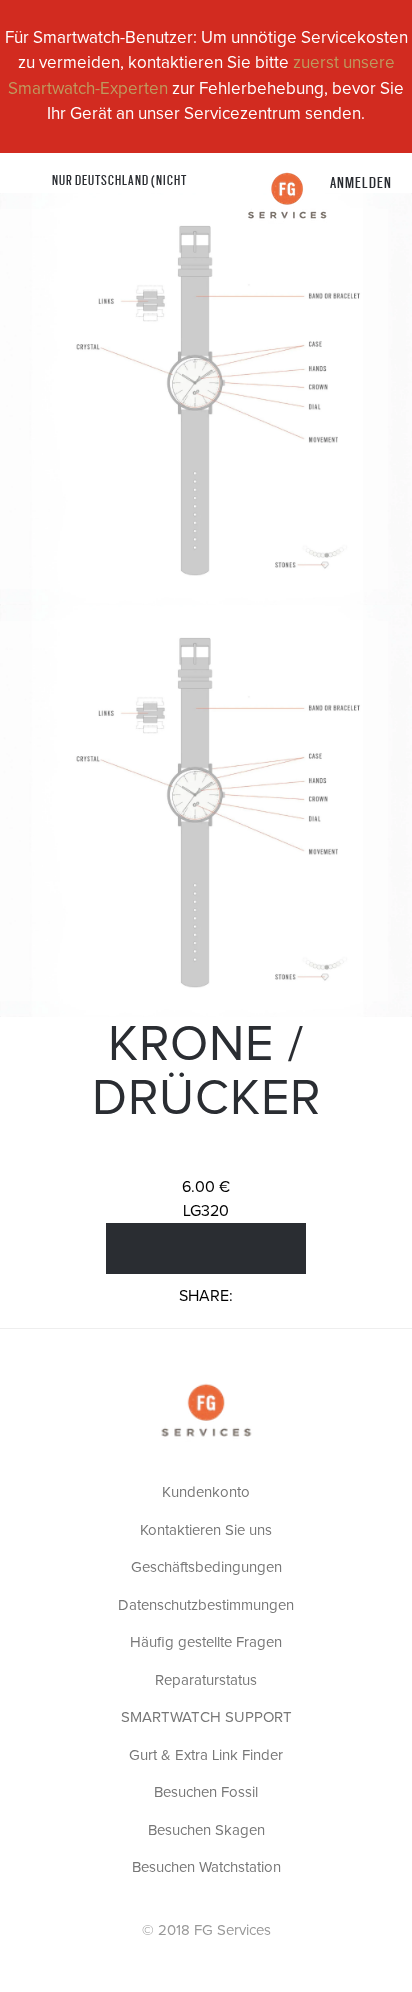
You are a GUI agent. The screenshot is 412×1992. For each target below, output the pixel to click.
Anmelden (361, 181)
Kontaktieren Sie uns (206, 1530)
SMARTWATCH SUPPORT (206, 1717)
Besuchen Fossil (206, 1792)
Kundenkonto (206, 1492)
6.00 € (206, 1187)
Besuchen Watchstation (206, 1867)
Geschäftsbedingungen (206, 1567)
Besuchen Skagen (206, 1830)
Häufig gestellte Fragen (206, 1642)
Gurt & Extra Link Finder (206, 1755)
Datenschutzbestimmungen (206, 1605)
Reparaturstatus (206, 1680)
